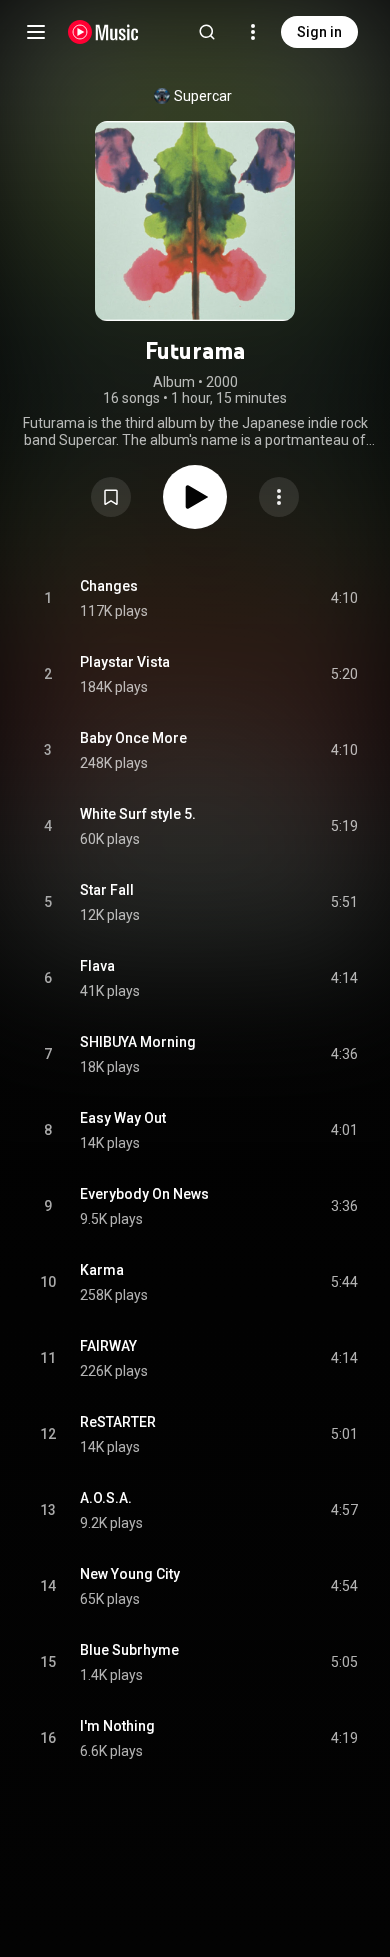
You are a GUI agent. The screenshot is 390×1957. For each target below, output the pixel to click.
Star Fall (107, 890)
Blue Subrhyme (129, 1650)
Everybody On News (144, 1194)
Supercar (203, 96)
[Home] (103, 32)
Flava (97, 966)
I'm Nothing (117, 1726)
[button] (111, 497)
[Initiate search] (207, 32)
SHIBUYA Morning (138, 1042)
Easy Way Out (123, 1118)
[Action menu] (279, 497)
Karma (102, 1270)
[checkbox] (344, 599)
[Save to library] (111, 497)
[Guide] (36, 32)
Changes (109, 586)
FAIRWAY (108, 1346)
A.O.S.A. (106, 1498)
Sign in (319, 32)
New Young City (130, 1574)
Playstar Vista (125, 662)
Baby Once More (133, 738)
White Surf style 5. (138, 814)
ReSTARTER (118, 1422)
